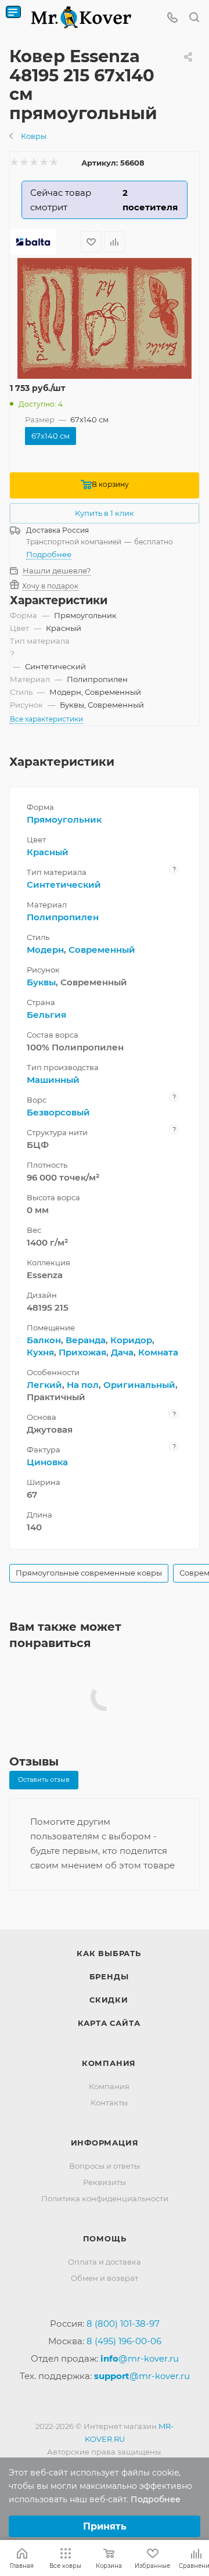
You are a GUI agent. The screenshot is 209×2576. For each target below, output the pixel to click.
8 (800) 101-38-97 (123, 2324)
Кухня (40, 1352)
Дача (122, 1352)
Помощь (105, 2238)
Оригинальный (139, 1385)
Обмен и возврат (105, 2278)
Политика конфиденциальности (105, 2198)
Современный (102, 950)
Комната (158, 1352)
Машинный (53, 1080)
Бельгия (46, 1015)
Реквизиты (105, 2182)
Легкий (44, 1385)
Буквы (41, 982)
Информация (105, 2143)
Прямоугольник (64, 819)
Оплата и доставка (105, 2262)
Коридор (131, 1340)
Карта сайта (109, 2023)
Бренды (109, 1976)
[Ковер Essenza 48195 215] (105, 319)
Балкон (44, 1340)
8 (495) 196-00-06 (124, 2341)
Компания (109, 2063)
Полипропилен (63, 917)
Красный (48, 852)
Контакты (109, 2103)
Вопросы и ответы (105, 2166)
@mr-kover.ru (140, 2358)
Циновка (47, 1462)
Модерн (45, 950)
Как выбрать (109, 1953)
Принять (105, 2526)
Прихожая (82, 1352)
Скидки (109, 2000)
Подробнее (49, 554)
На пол (83, 1385)
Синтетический (64, 885)
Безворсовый (58, 1112)
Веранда (86, 1340)
